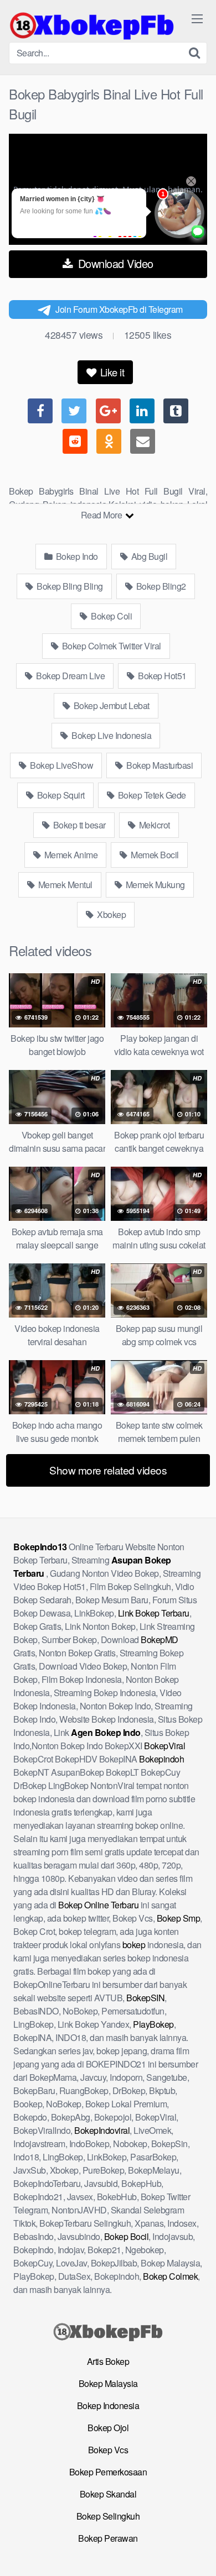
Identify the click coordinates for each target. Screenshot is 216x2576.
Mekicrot (153, 825)
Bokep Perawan (108, 2538)
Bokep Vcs (108, 2450)
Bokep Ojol (108, 2428)
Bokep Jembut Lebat (110, 705)
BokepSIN (145, 1998)
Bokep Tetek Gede (151, 795)
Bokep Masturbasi (159, 765)
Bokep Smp (179, 1918)
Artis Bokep (108, 2361)
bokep (134, 1945)
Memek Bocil (154, 855)
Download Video (114, 263)
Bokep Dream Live (70, 676)
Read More (102, 515)
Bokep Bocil (127, 2236)
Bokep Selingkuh (108, 2516)
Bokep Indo (76, 556)
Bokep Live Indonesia (111, 735)
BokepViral (164, 1746)
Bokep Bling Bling (69, 586)
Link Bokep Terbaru (154, 1613)
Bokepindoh (161, 1759)
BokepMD (160, 1639)
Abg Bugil (148, 556)
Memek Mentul (64, 885)
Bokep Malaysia (108, 2383)
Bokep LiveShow (61, 765)
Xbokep (111, 914)
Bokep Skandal (108, 2494)
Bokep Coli (111, 616)
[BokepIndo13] (92, 25)
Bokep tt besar (78, 825)
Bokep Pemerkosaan (108, 2472)
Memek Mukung (154, 885)
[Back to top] (197, 2552)
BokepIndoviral (102, 2130)
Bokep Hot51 (161, 676)
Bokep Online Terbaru (98, 1905)
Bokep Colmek (170, 2276)
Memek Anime (70, 855)
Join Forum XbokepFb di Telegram (119, 309)
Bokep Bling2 (160, 586)
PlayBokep (153, 2024)
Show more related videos (108, 1470)
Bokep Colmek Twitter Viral (110, 646)
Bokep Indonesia (108, 2406)
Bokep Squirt (60, 795)
